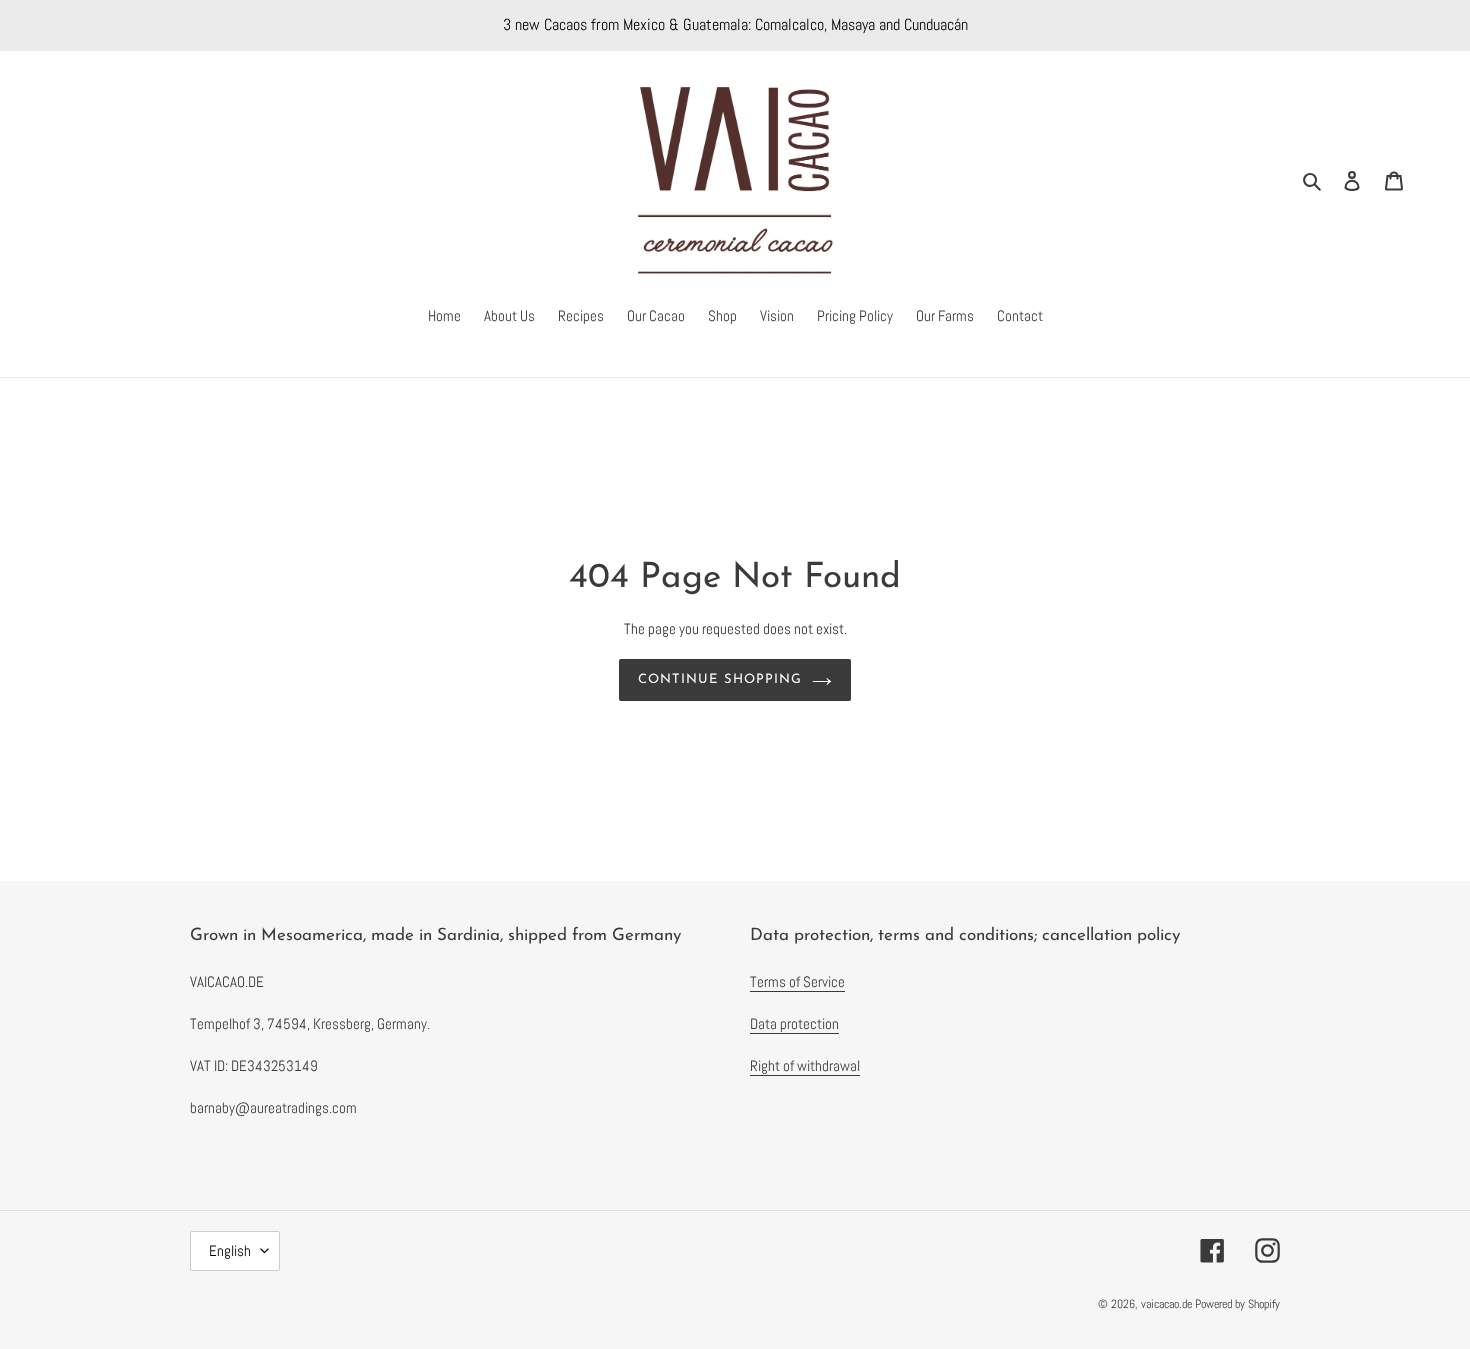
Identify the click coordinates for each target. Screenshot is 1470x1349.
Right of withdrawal (805, 1065)
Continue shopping (720, 679)
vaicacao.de (1166, 1304)
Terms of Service (797, 981)
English (230, 1250)
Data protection (794, 1023)
